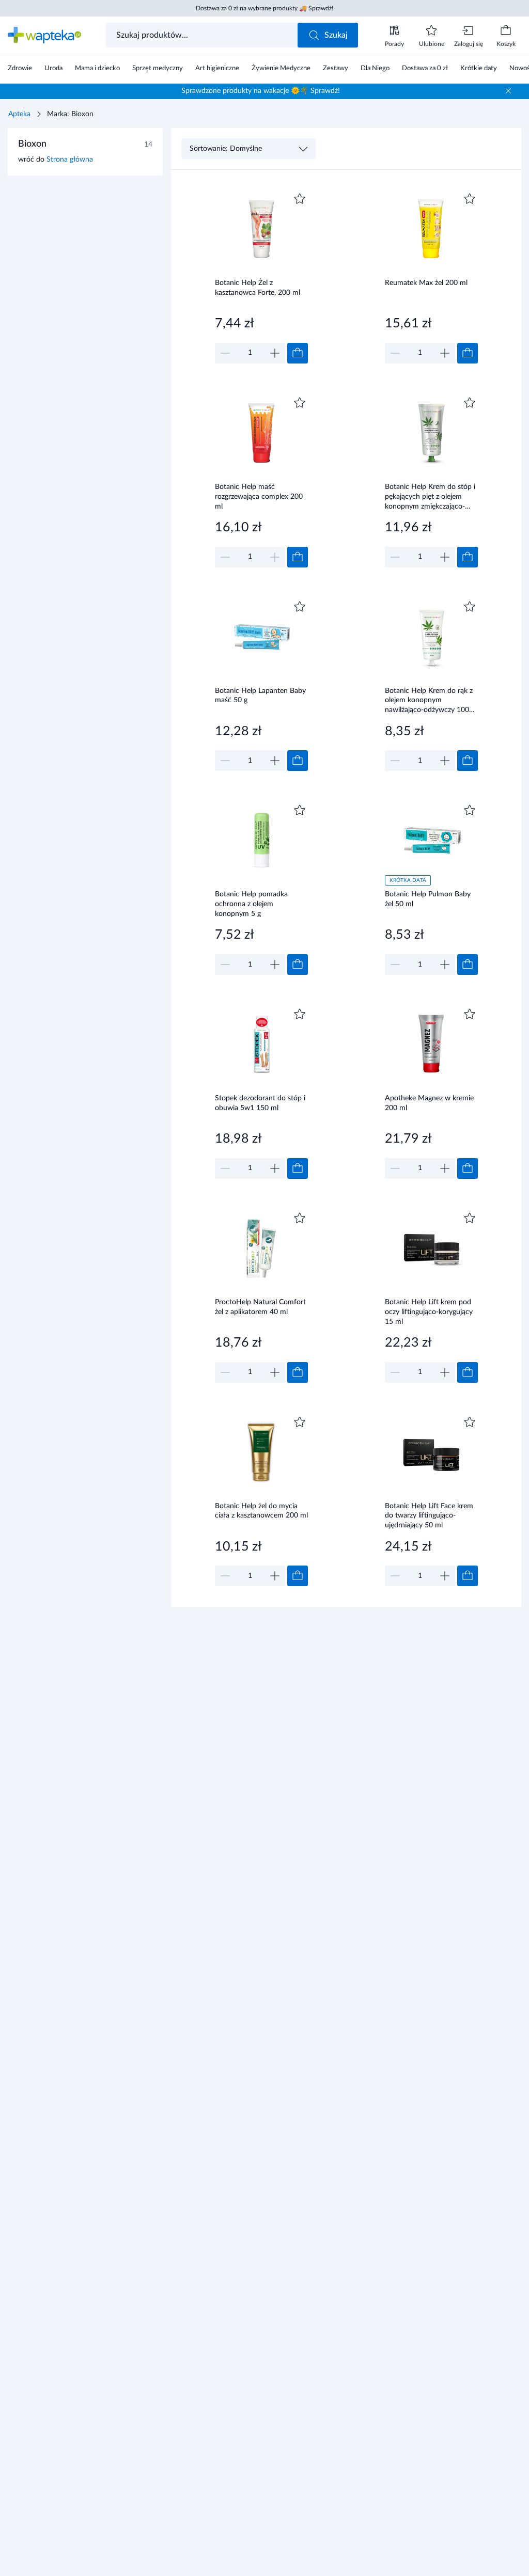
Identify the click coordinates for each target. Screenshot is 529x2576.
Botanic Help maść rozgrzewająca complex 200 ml (259, 496)
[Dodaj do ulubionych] (300, 199)
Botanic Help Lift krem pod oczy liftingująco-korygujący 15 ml (429, 1312)
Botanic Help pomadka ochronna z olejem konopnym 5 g (251, 904)
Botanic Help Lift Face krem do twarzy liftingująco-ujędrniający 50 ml (429, 1516)
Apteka (19, 114)
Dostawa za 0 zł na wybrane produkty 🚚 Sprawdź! (264, 8)
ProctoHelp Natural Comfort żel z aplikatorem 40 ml (260, 1307)
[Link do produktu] (261, 277)
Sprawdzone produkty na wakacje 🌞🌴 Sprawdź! (261, 91)
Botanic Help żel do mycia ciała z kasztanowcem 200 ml (261, 1511)
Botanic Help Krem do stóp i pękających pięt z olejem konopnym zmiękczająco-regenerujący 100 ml (430, 496)
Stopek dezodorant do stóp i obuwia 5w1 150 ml (260, 1103)
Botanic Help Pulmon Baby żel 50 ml (428, 899)
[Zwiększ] (275, 353)
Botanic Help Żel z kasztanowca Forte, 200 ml (258, 288)
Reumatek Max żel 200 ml (426, 283)
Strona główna (70, 160)
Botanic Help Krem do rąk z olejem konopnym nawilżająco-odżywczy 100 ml (429, 700)
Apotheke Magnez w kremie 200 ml (429, 1103)
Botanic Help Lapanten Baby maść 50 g (260, 696)
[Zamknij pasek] (508, 91)
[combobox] (203, 35)
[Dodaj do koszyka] (298, 353)
